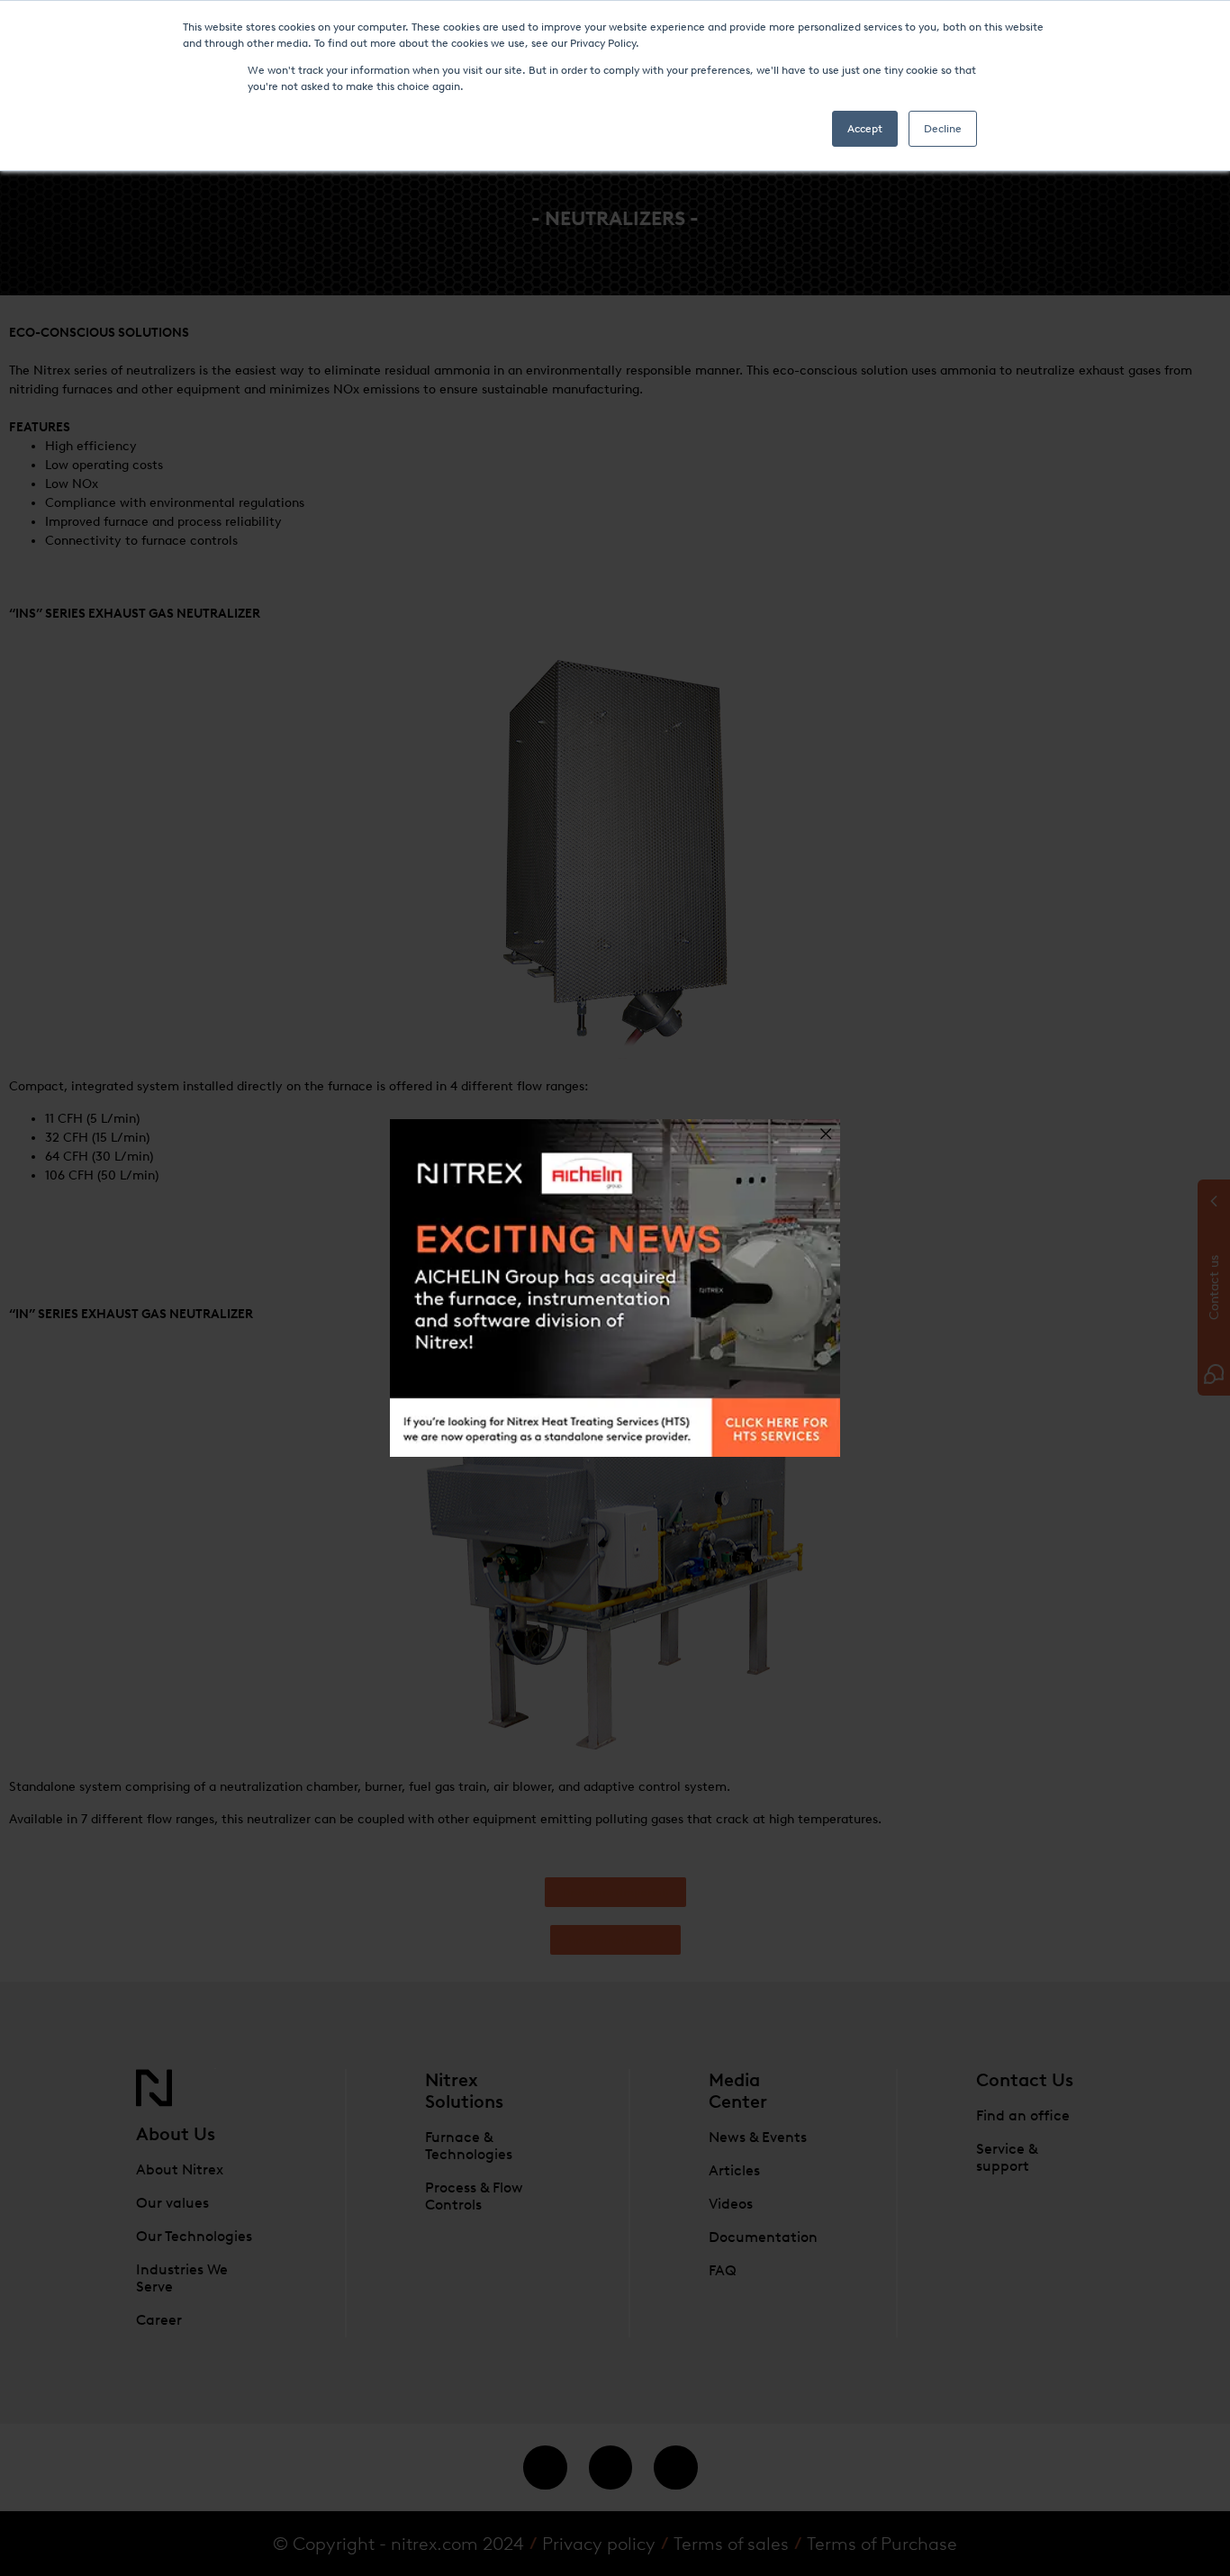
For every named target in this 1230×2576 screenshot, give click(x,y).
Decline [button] (943, 129)
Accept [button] (865, 129)
